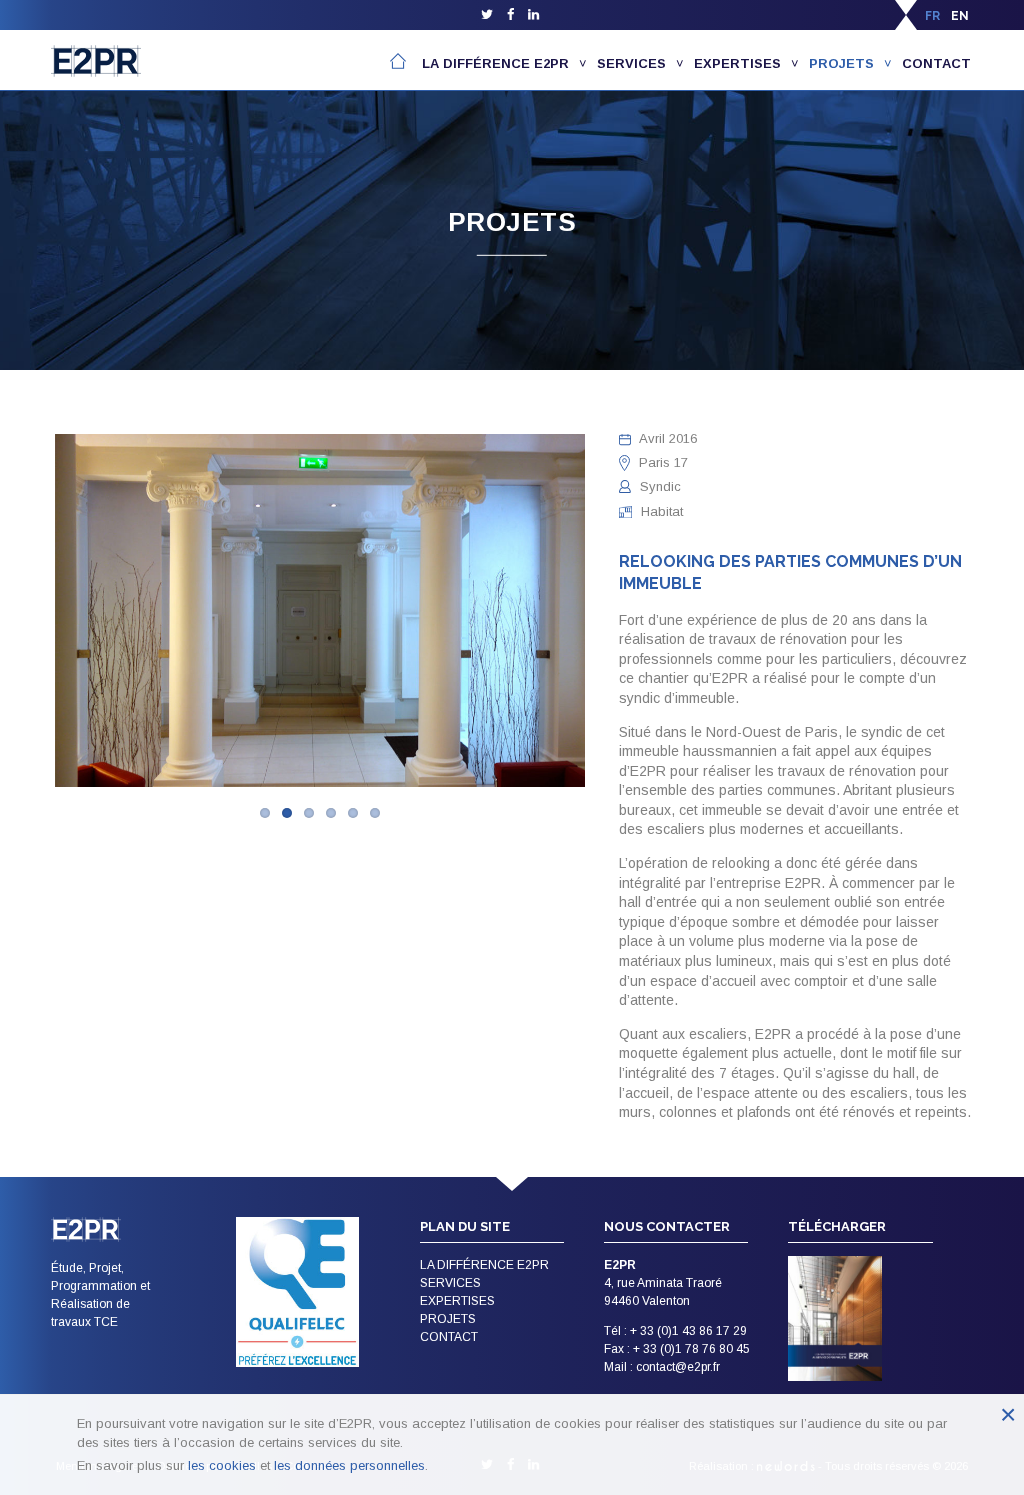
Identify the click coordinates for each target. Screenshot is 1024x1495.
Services (631, 63)
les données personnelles (349, 1465)
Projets (841, 63)
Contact (936, 63)
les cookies (222, 1465)
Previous (25, 614)
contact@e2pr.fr (678, 1367)
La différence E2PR (495, 63)
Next (615, 614)
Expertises (737, 63)
